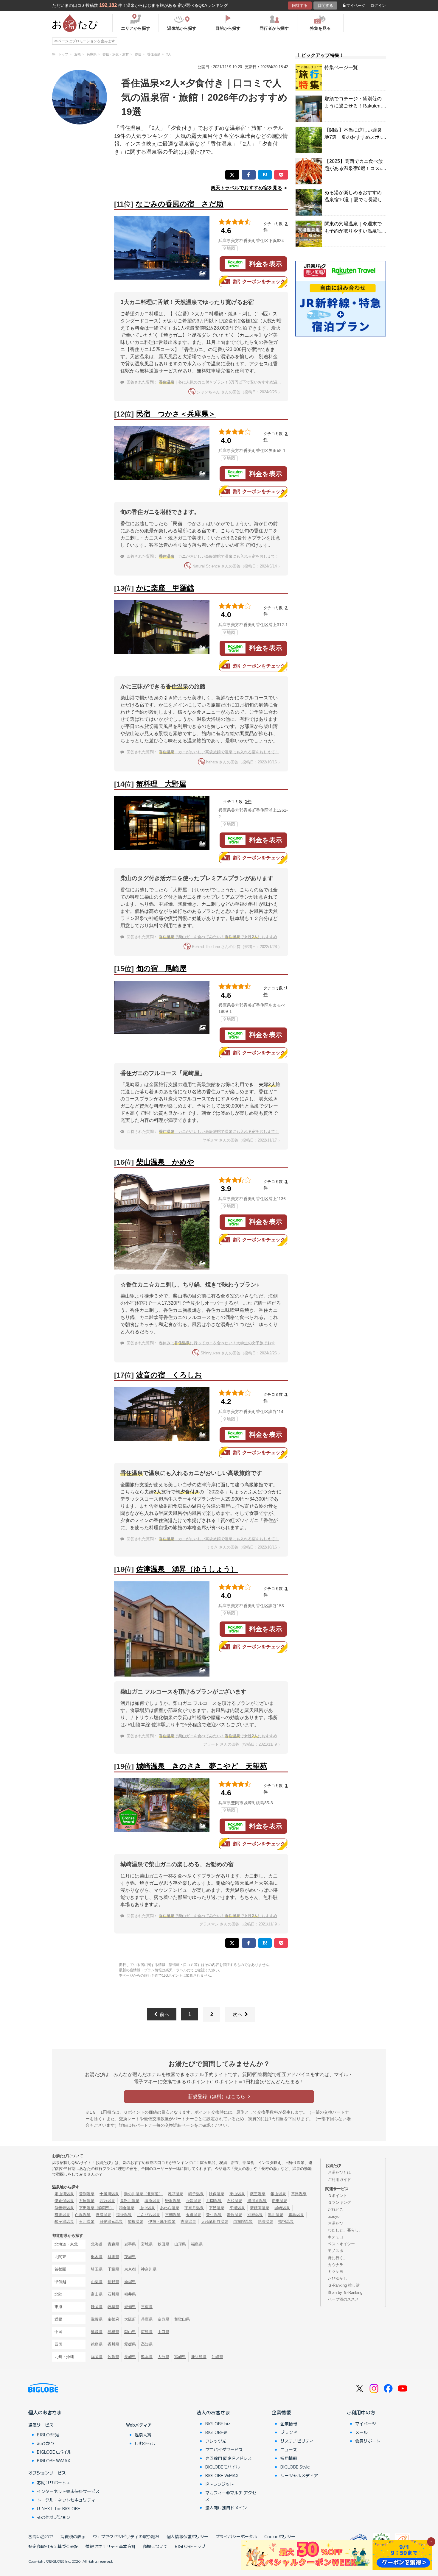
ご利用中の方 (361, 2412)
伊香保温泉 (64, 2201)
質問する (325, 6)
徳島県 (97, 2344)
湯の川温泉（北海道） (143, 2194)
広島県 (147, 2332)
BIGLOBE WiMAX (54, 2460)
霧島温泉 (296, 2215)
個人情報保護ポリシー (187, 2536)
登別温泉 (87, 2194)
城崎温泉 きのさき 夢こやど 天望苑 (202, 1766)
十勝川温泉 (109, 2194)
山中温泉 (147, 2208)
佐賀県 (113, 2357)
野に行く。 (337, 2258)
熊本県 (147, 2357)
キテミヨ (336, 2237)
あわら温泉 (170, 2208)
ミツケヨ (336, 2272)
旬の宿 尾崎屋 (161, 968)
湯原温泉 (234, 2215)
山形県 (180, 2244)
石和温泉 (234, 2201)
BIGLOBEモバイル (54, 2452)
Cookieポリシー (280, 2536)
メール (361, 2432)
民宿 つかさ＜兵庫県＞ (176, 414)
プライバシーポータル (236, 2536)
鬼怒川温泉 (130, 2201)
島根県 (113, 2332)
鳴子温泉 (196, 2194)
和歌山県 (182, 2319)
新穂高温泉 (260, 2208)
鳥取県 (97, 2332)
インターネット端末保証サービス (68, 2491)
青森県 (113, 2244)
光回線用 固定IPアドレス (229, 2458)
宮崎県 (180, 2357)
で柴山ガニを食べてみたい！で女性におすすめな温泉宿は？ (230, 937)
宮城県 (147, 2244)
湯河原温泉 (257, 2201)
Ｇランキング (339, 2202)
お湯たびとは (339, 2172)
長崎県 (130, 2357)
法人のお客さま (213, 2412)
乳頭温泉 (175, 2194)
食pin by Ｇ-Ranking (345, 2292)
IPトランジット (220, 2484)
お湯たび (336, 2223)
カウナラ (336, 2265)
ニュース (289, 2449)
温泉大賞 (143, 2435)
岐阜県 (113, 2307)
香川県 (113, 2344)
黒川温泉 (276, 2215)
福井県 (130, 2294)
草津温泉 (299, 2194)
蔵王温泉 (258, 2194)
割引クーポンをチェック (259, 282)
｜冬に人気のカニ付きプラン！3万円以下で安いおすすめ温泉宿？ (224, 382)
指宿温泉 (286, 2222)
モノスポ (336, 2251)
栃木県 (97, 2257)
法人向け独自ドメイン (226, 2508)
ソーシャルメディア (299, 2475)
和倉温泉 (127, 2208)
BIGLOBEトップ (190, 2546)
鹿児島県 (199, 2357)
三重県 (147, 2307)
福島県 (197, 2244)
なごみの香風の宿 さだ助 (180, 204)
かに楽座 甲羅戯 (165, 588)
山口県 (163, 2332)
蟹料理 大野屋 (161, 784)
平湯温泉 (237, 2208)
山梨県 (97, 2282)
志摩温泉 (188, 2222)
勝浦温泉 (103, 2215)
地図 (231, 248)
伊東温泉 (279, 2201)
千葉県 (113, 2269)
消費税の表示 (73, 2536)
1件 (248, 802)
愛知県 (130, 2307)
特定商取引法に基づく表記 (53, 2546)
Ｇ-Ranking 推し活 (344, 2285)
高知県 (147, 2344)
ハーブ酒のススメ (343, 2299)
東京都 (130, 2269)
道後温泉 (124, 2215)
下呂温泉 (217, 2208)
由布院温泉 (243, 2222)
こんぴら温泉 (148, 2215)
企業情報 (281, 2412)
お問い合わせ (41, 2536)
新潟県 (130, 2282)
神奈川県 (149, 2269)
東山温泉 (237, 2194)
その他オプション (54, 2517)
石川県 (113, 2294)
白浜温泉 (83, 2215)
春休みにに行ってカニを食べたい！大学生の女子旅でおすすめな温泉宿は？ (232, 1343)
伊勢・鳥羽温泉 (162, 2222)
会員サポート (368, 2441)
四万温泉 (107, 2201)
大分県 (163, 2357)
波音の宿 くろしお (169, 1375)
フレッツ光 (216, 2441)
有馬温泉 (62, 2215)
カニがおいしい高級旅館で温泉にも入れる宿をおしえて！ (219, 556)
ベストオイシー (341, 2244)
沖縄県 (217, 2357)
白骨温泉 (193, 2201)
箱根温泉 (136, 2222)
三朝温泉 (173, 2215)
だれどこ (336, 2209)
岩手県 (130, 2244)
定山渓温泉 (64, 2194)
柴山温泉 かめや (165, 1162)
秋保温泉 (217, 2194)
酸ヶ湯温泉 (64, 2222)
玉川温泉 (87, 2222)
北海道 (97, 2244)
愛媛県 (130, 2344)
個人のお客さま (45, 2412)
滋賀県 (97, 2319)
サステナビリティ (297, 2441)
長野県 (113, 2282)
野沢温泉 (173, 2201)
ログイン (378, 6)
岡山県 (130, 2332)
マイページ (356, 6)
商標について (155, 2546)
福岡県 (97, 2357)
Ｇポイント (337, 2196)
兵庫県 (147, 2319)
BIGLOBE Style (295, 2467)
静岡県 (97, 2307)
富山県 (97, 2294)
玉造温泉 (193, 2215)
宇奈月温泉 (194, 2208)
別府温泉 (255, 2215)
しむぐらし (145, 2443)
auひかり (46, 2443)
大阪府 (130, 2319)
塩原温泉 (152, 2201)
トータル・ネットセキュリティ (66, 2500)
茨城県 (130, 2257)
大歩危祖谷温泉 (215, 2222)
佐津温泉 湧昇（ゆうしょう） (187, 1569)
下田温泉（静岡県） (96, 2208)
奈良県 (163, 2319)
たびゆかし (337, 2278)
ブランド (289, 2432)
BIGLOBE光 (48, 2435)
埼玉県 (97, 2269)
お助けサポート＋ (54, 2483)
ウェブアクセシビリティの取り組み (126, 2536)
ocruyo (334, 2216)
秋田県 (163, 2244)
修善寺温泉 (64, 2208)
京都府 (113, 2319)
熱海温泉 (265, 2222)
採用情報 (289, 2458)
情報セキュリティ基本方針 (111, 2546)
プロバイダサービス (224, 2449)
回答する (300, 6)
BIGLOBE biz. (218, 2424)
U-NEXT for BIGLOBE (59, 2508)
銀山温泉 (278, 2194)
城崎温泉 (282, 2208)
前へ (164, 2014)
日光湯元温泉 (111, 2222)
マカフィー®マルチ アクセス (231, 2496)
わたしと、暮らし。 (345, 2230)
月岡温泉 (214, 2201)
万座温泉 (87, 2201)
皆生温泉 (214, 2215)
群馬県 (113, 2257)
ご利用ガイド (339, 2180)
